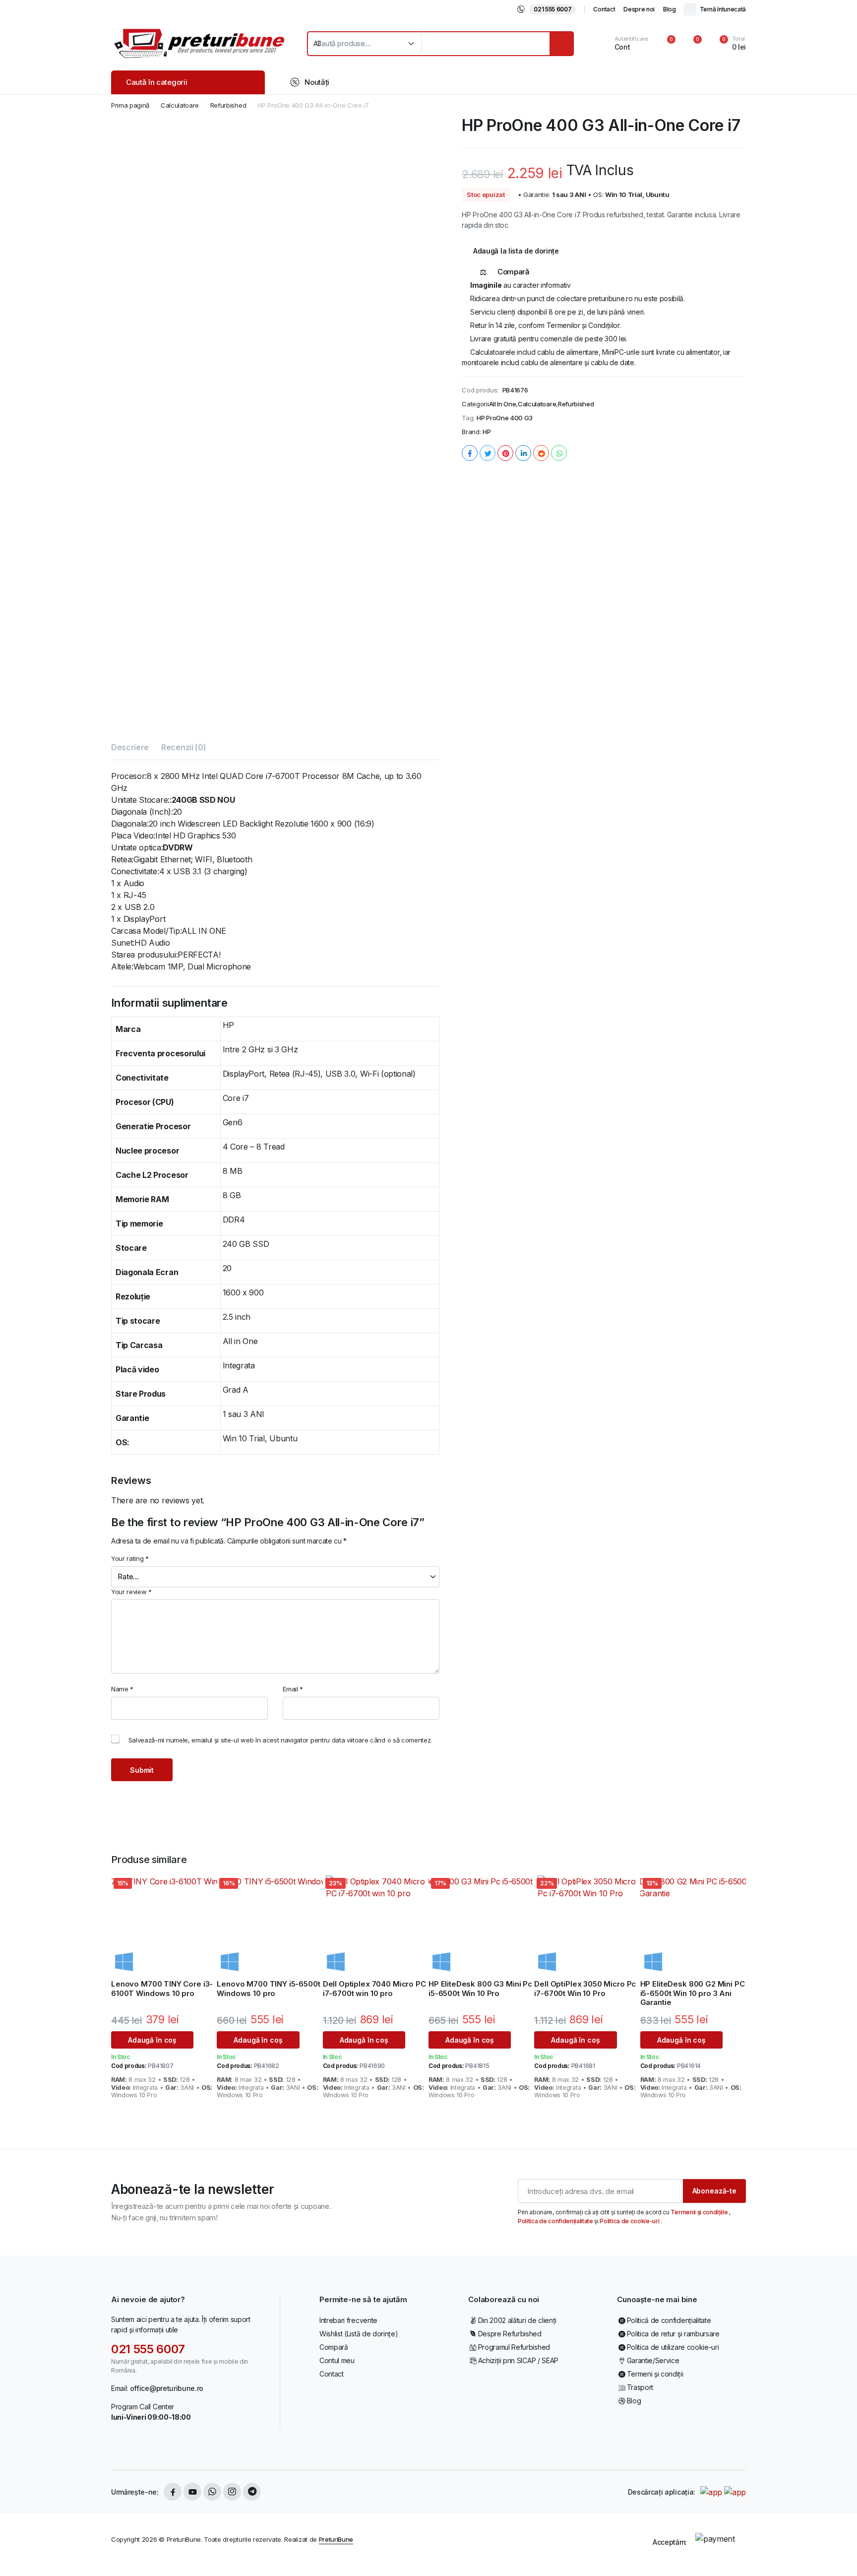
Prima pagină (130, 105)
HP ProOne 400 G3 (505, 418)
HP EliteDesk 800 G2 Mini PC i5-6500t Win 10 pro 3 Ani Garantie (693, 1993)
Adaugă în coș (152, 2040)
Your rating (130, 1558)
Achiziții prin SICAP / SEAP (518, 2360)
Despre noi (639, 9)
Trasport (640, 2387)
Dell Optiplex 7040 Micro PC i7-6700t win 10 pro (374, 1989)
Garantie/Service (653, 2360)
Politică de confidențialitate (669, 2320)
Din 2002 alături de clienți (517, 2320)
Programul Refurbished (514, 2347)
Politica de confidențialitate (556, 2221)
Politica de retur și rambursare (673, 2334)
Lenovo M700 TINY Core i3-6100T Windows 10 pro (162, 1989)
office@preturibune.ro (167, 2388)
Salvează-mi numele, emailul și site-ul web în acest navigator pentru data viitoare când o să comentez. (280, 1740)
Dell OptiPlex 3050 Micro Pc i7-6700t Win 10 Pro (585, 1989)
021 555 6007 (552, 9)
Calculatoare (180, 105)
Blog (670, 9)
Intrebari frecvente (348, 2320)
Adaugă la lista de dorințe (516, 251)
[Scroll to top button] (835, 2554)
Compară (334, 2347)
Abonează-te (714, 2191)
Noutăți (317, 82)
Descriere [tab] (130, 747)
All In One (503, 404)
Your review (131, 1592)
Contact (604, 9)
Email (293, 1689)
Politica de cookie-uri (630, 2221)
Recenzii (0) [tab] (184, 747)
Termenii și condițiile (700, 2212)
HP (487, 432)
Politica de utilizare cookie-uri (673, 2347)
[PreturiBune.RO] (199, 43)
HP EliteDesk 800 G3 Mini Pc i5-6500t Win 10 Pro (480, 1989)
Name (122, 1689)
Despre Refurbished (510, 2334)
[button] (727, 44)
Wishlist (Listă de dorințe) (359, 2334)
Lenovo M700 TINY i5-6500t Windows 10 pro (268, 1989)
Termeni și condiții (655, 2374)
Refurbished (228, 105)
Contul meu (337, 2360)
